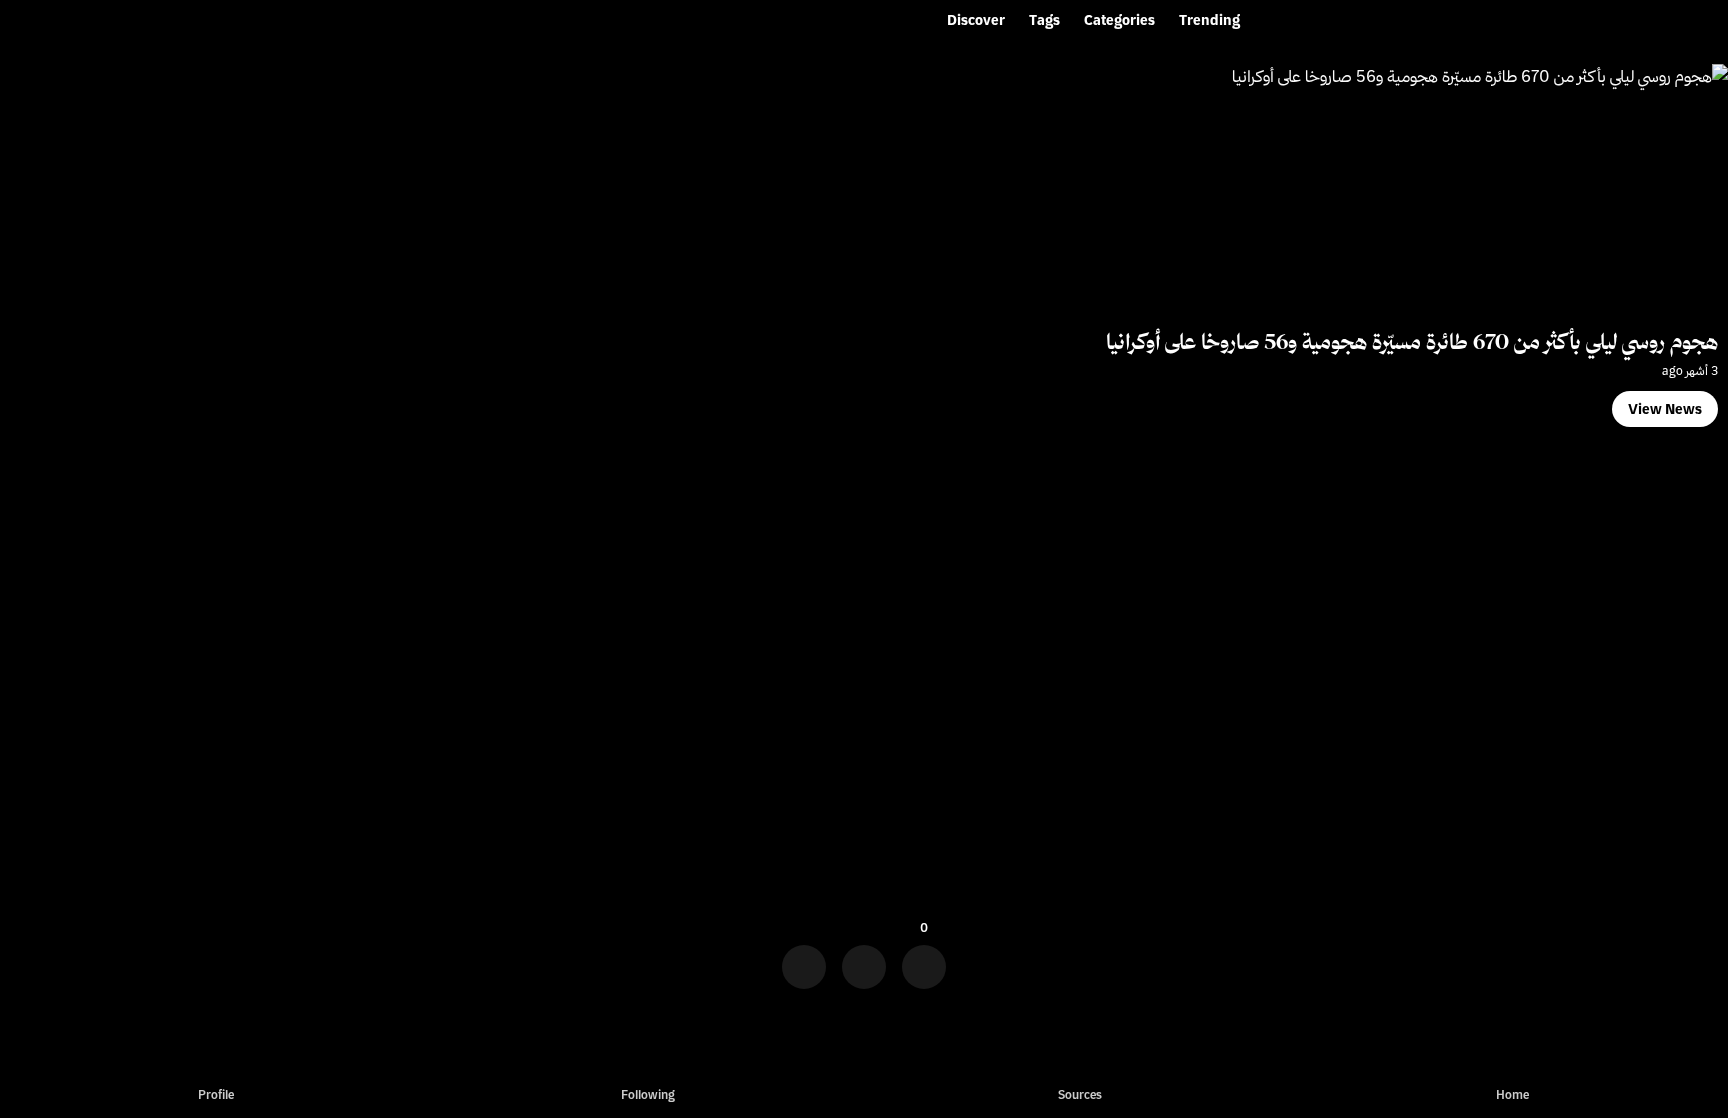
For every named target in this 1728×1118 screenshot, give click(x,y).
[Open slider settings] (804, 960)
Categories (1119, 20)
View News (1665, 409)
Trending (1209, 20)
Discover (976, 20)
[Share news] (864, 960)
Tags (1044, 20)
